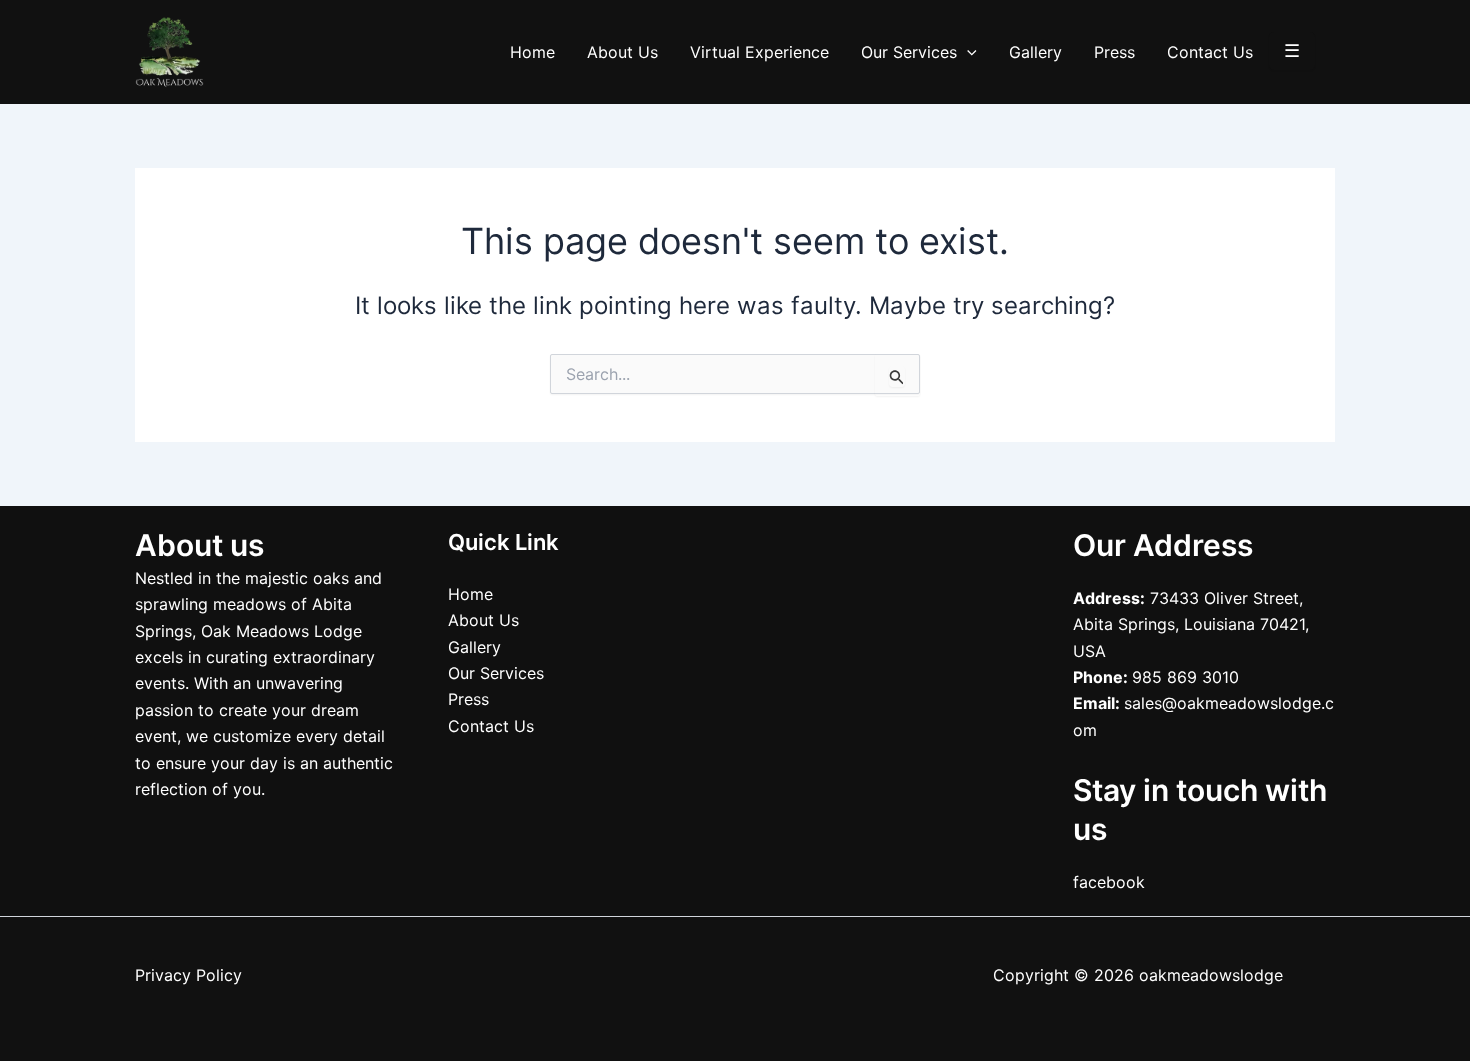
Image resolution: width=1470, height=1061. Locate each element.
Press (1114, 52)
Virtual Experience (759, 52)
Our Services (909, 52)
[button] (967, 52)
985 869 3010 (1185, 677)
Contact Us (1210, 52)
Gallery (1035, 52)
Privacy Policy (188, 975)
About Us (622, 52)
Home (532, 52)
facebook (1109, 882)
